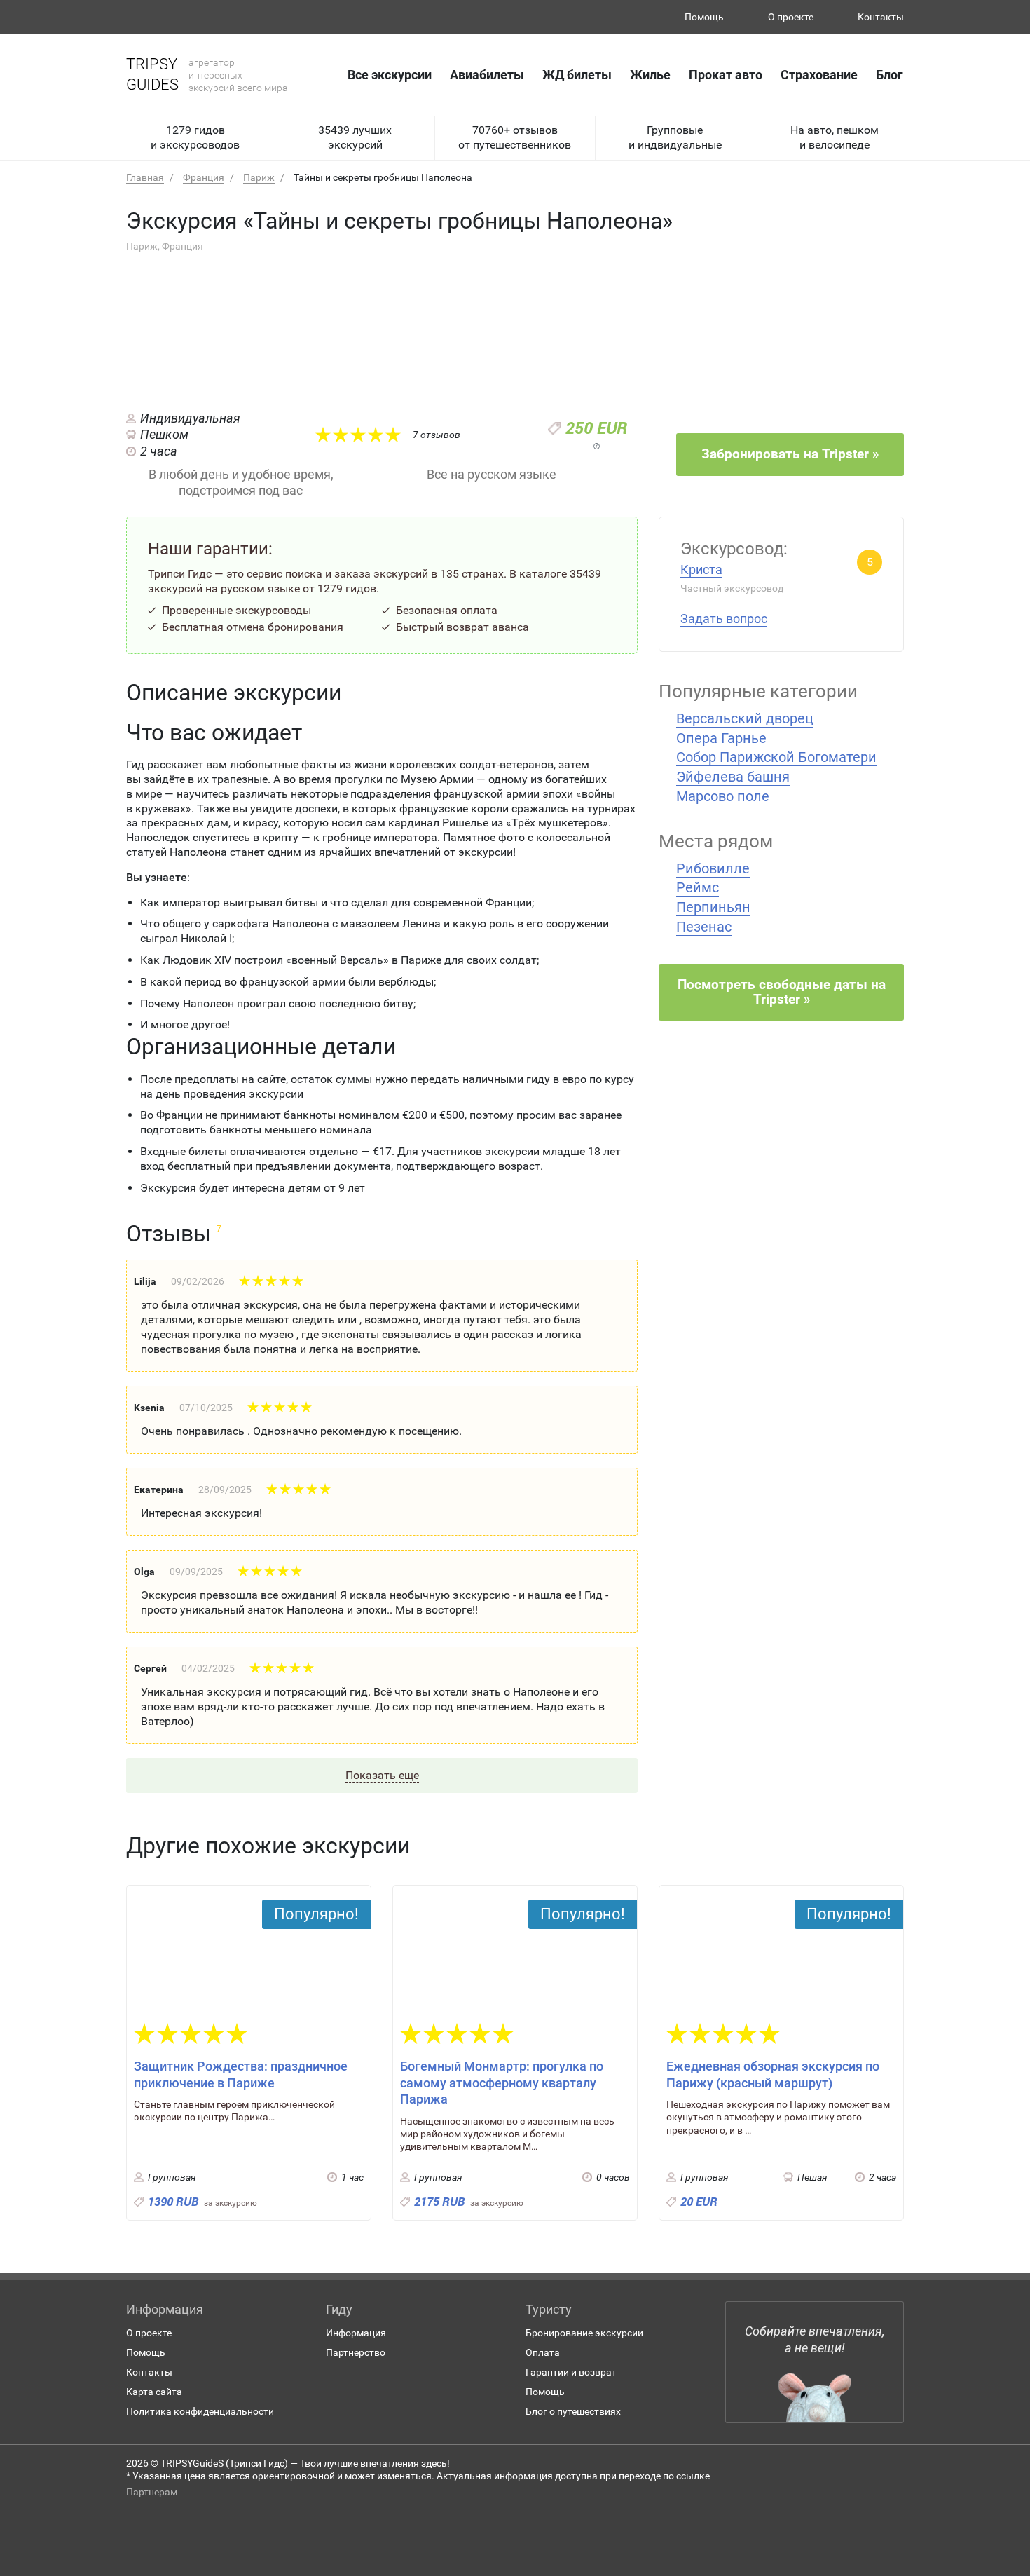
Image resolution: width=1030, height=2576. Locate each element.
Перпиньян (713, 907)
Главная (145, 177)
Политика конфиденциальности (200, 2411)
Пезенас (704, 927)
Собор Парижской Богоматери (776, 757)
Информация (356, 2333)
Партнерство (356, 2352)
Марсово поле (723, 796)
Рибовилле (713, 868)
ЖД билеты (577, 75)
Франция (204, 177)
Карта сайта (154, 2392)
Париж (259, 177)
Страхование (819, 75)
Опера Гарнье (721, 738)
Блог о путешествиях (573, 2411)
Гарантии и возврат (571, 2372)
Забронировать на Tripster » (790, 454)
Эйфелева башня (733, 777)
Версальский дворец (745, 718)
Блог (890, 75)
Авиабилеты (487, 75)
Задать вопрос (724, 619)
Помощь (704, 17)
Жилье (650, 75)
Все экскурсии (390, 75)
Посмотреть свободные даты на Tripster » (782, 992)
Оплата (543, 2352)
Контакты (881, 17)
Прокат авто (726, 75)
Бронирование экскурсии (584, 2333)
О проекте (791, 17)
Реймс (698, 887)
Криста (701, 570)
